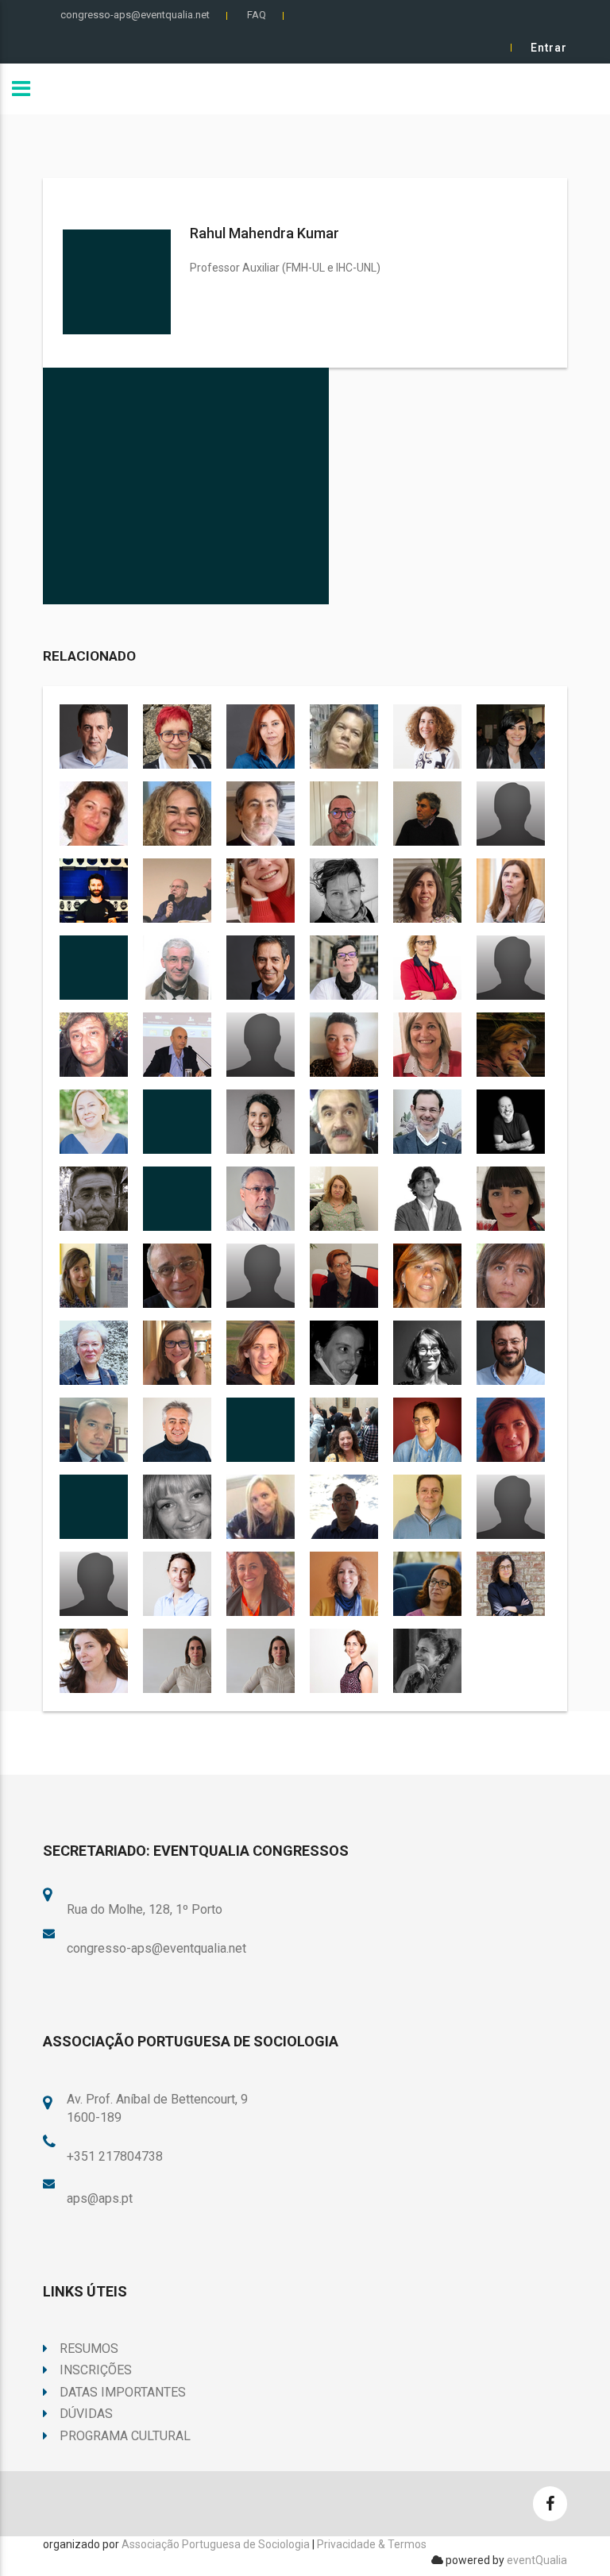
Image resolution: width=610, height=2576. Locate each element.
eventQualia (537, 2560)
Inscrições (96, 2370)
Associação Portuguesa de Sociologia (216, 2544)
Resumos (89, 2348)
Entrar (549, 48)
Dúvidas (86, 2414)
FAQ (257, 15)
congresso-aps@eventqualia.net (135, 15)
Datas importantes (123, 2392)
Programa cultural (125, 2436)
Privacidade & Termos (372, 2544)
